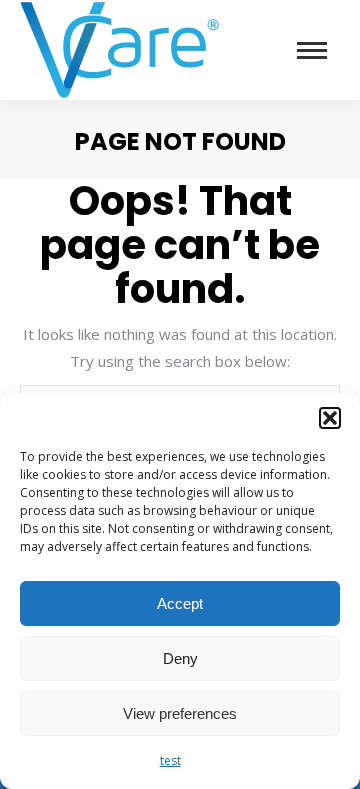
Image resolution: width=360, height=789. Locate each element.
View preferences (180, 713)
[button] (330, 418)
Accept (180, 603)
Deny (180, 658)
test (170, 760)
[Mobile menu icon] (312, 50)
